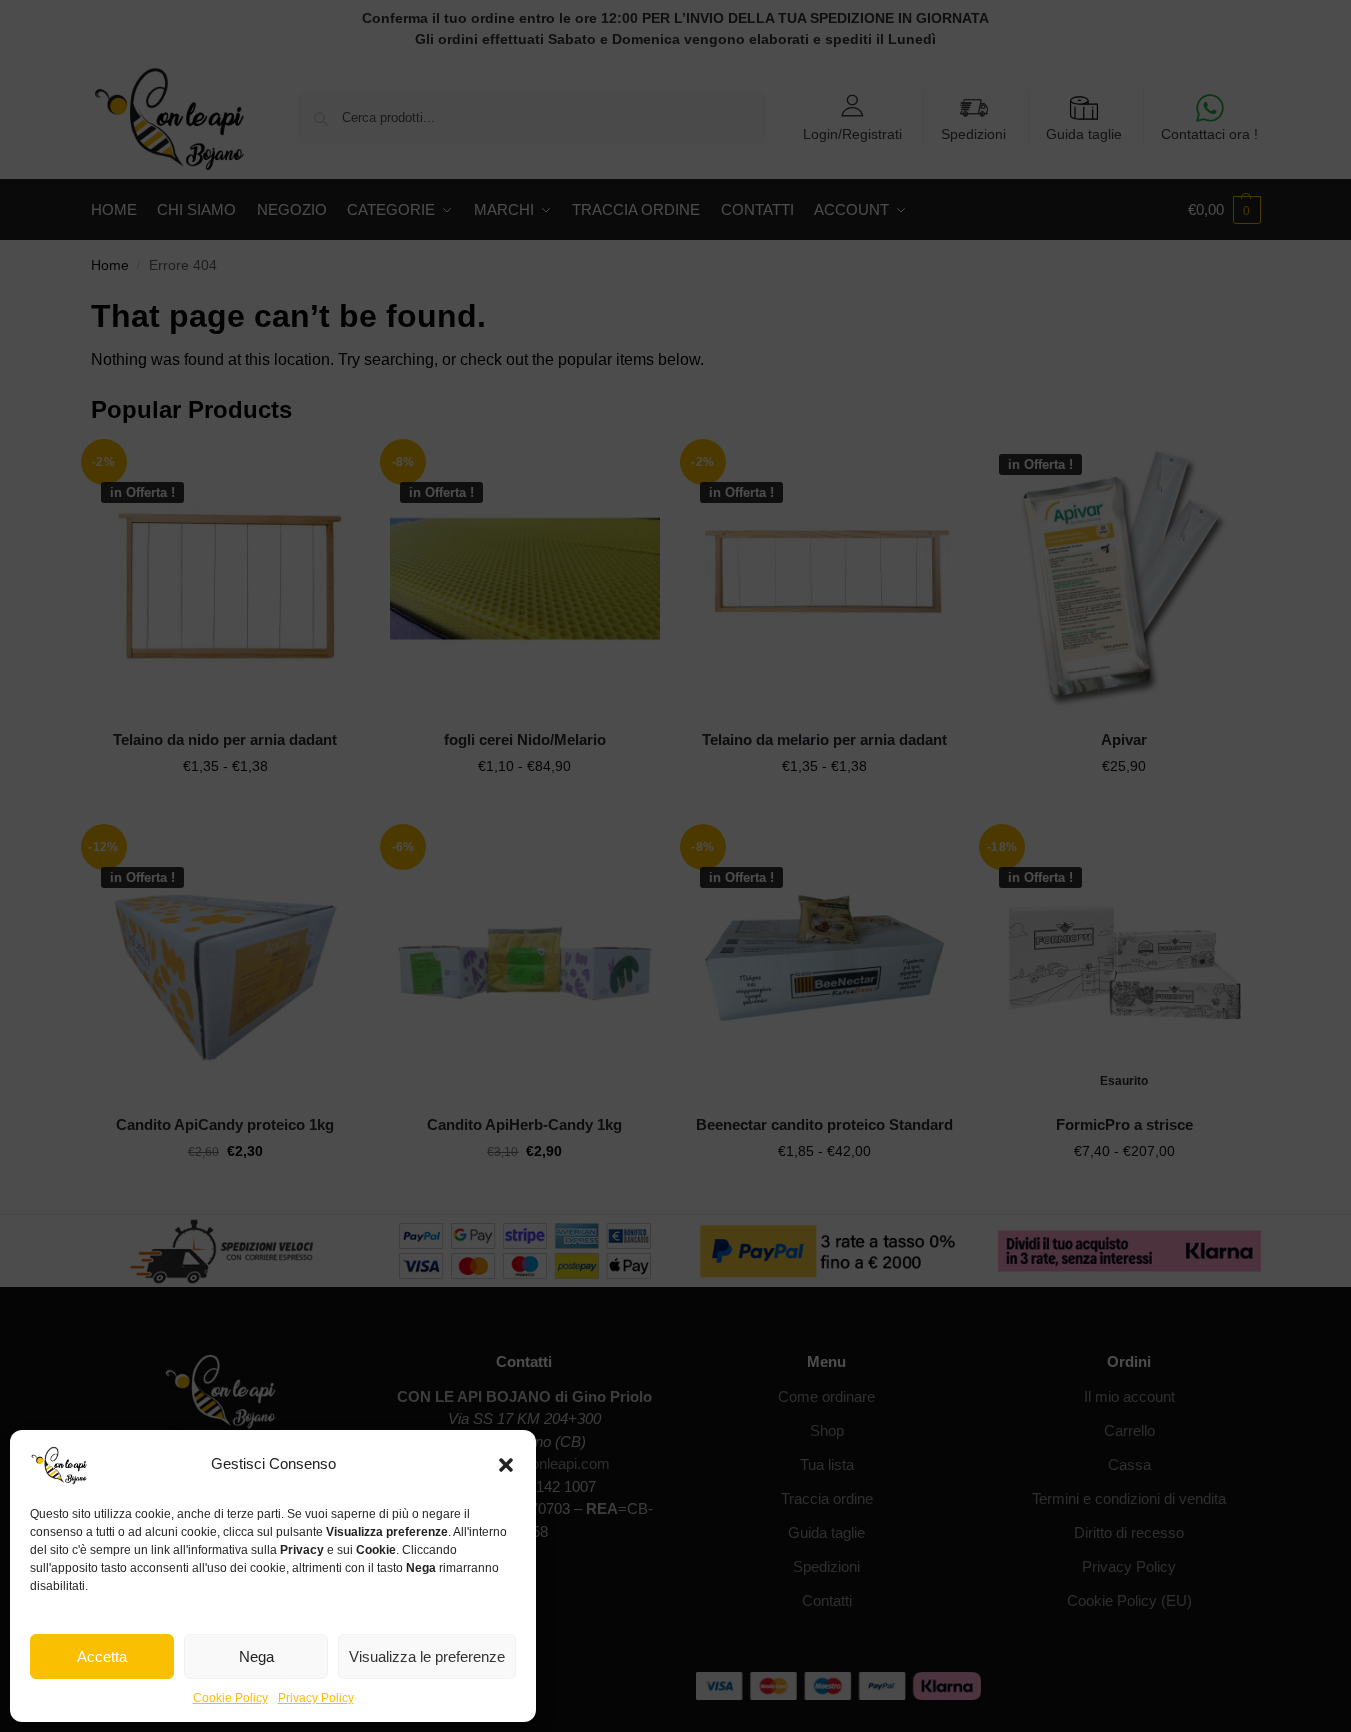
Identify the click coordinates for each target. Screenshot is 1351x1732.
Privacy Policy (316, 1698)
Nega (256, 1656)
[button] (506, 1465)
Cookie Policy (230, 1698)
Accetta (102, 1656)
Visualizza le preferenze (427, 1656)
